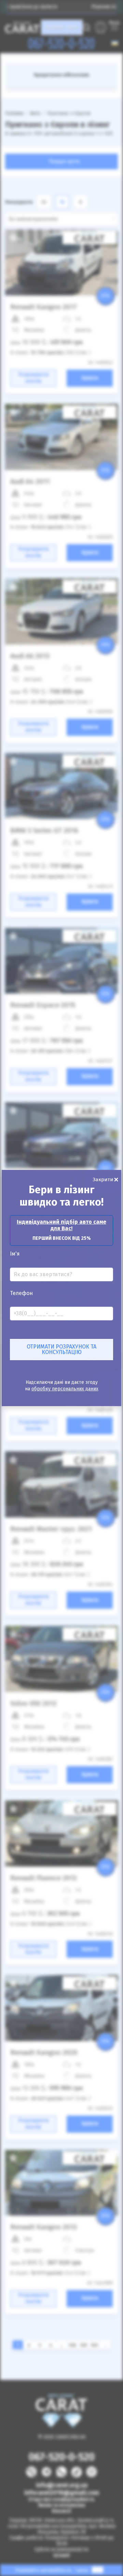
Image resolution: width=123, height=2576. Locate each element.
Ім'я (15, 1254)
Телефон (21, 1293)
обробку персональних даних (65, 1389)
